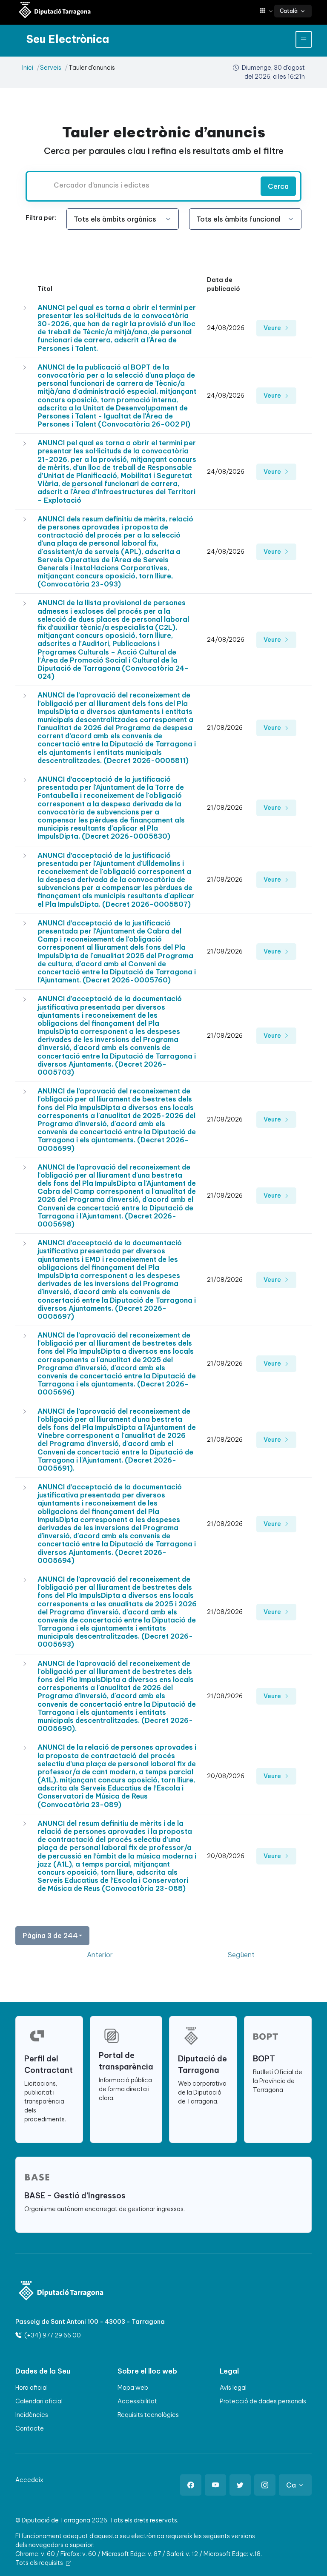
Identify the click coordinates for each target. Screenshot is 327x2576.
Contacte (30, 2428)
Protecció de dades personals (263, 2401)
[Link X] (240, 2485)
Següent (241, 1955)
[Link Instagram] (265, 2485)
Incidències (32, 2415)
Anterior (100, 1955)
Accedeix (29, 2480)
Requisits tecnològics (148, 2415)
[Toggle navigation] (304, 39)
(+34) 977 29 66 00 (52, 2335)
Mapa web (133, 2388)
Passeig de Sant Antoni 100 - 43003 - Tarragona (90, 2322)
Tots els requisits (40, 2563)
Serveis (51, 68)
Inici (28, 68)
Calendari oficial (39, 2401)
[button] (267, 11)
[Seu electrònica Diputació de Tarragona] (55, 11)
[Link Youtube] (215, 2485)
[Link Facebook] (191, 2485)
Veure (273, 328)
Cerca (278, 186)
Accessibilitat (137, 2401)
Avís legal (233, 2388)
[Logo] (61, 2292)
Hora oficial (32, 2388)
